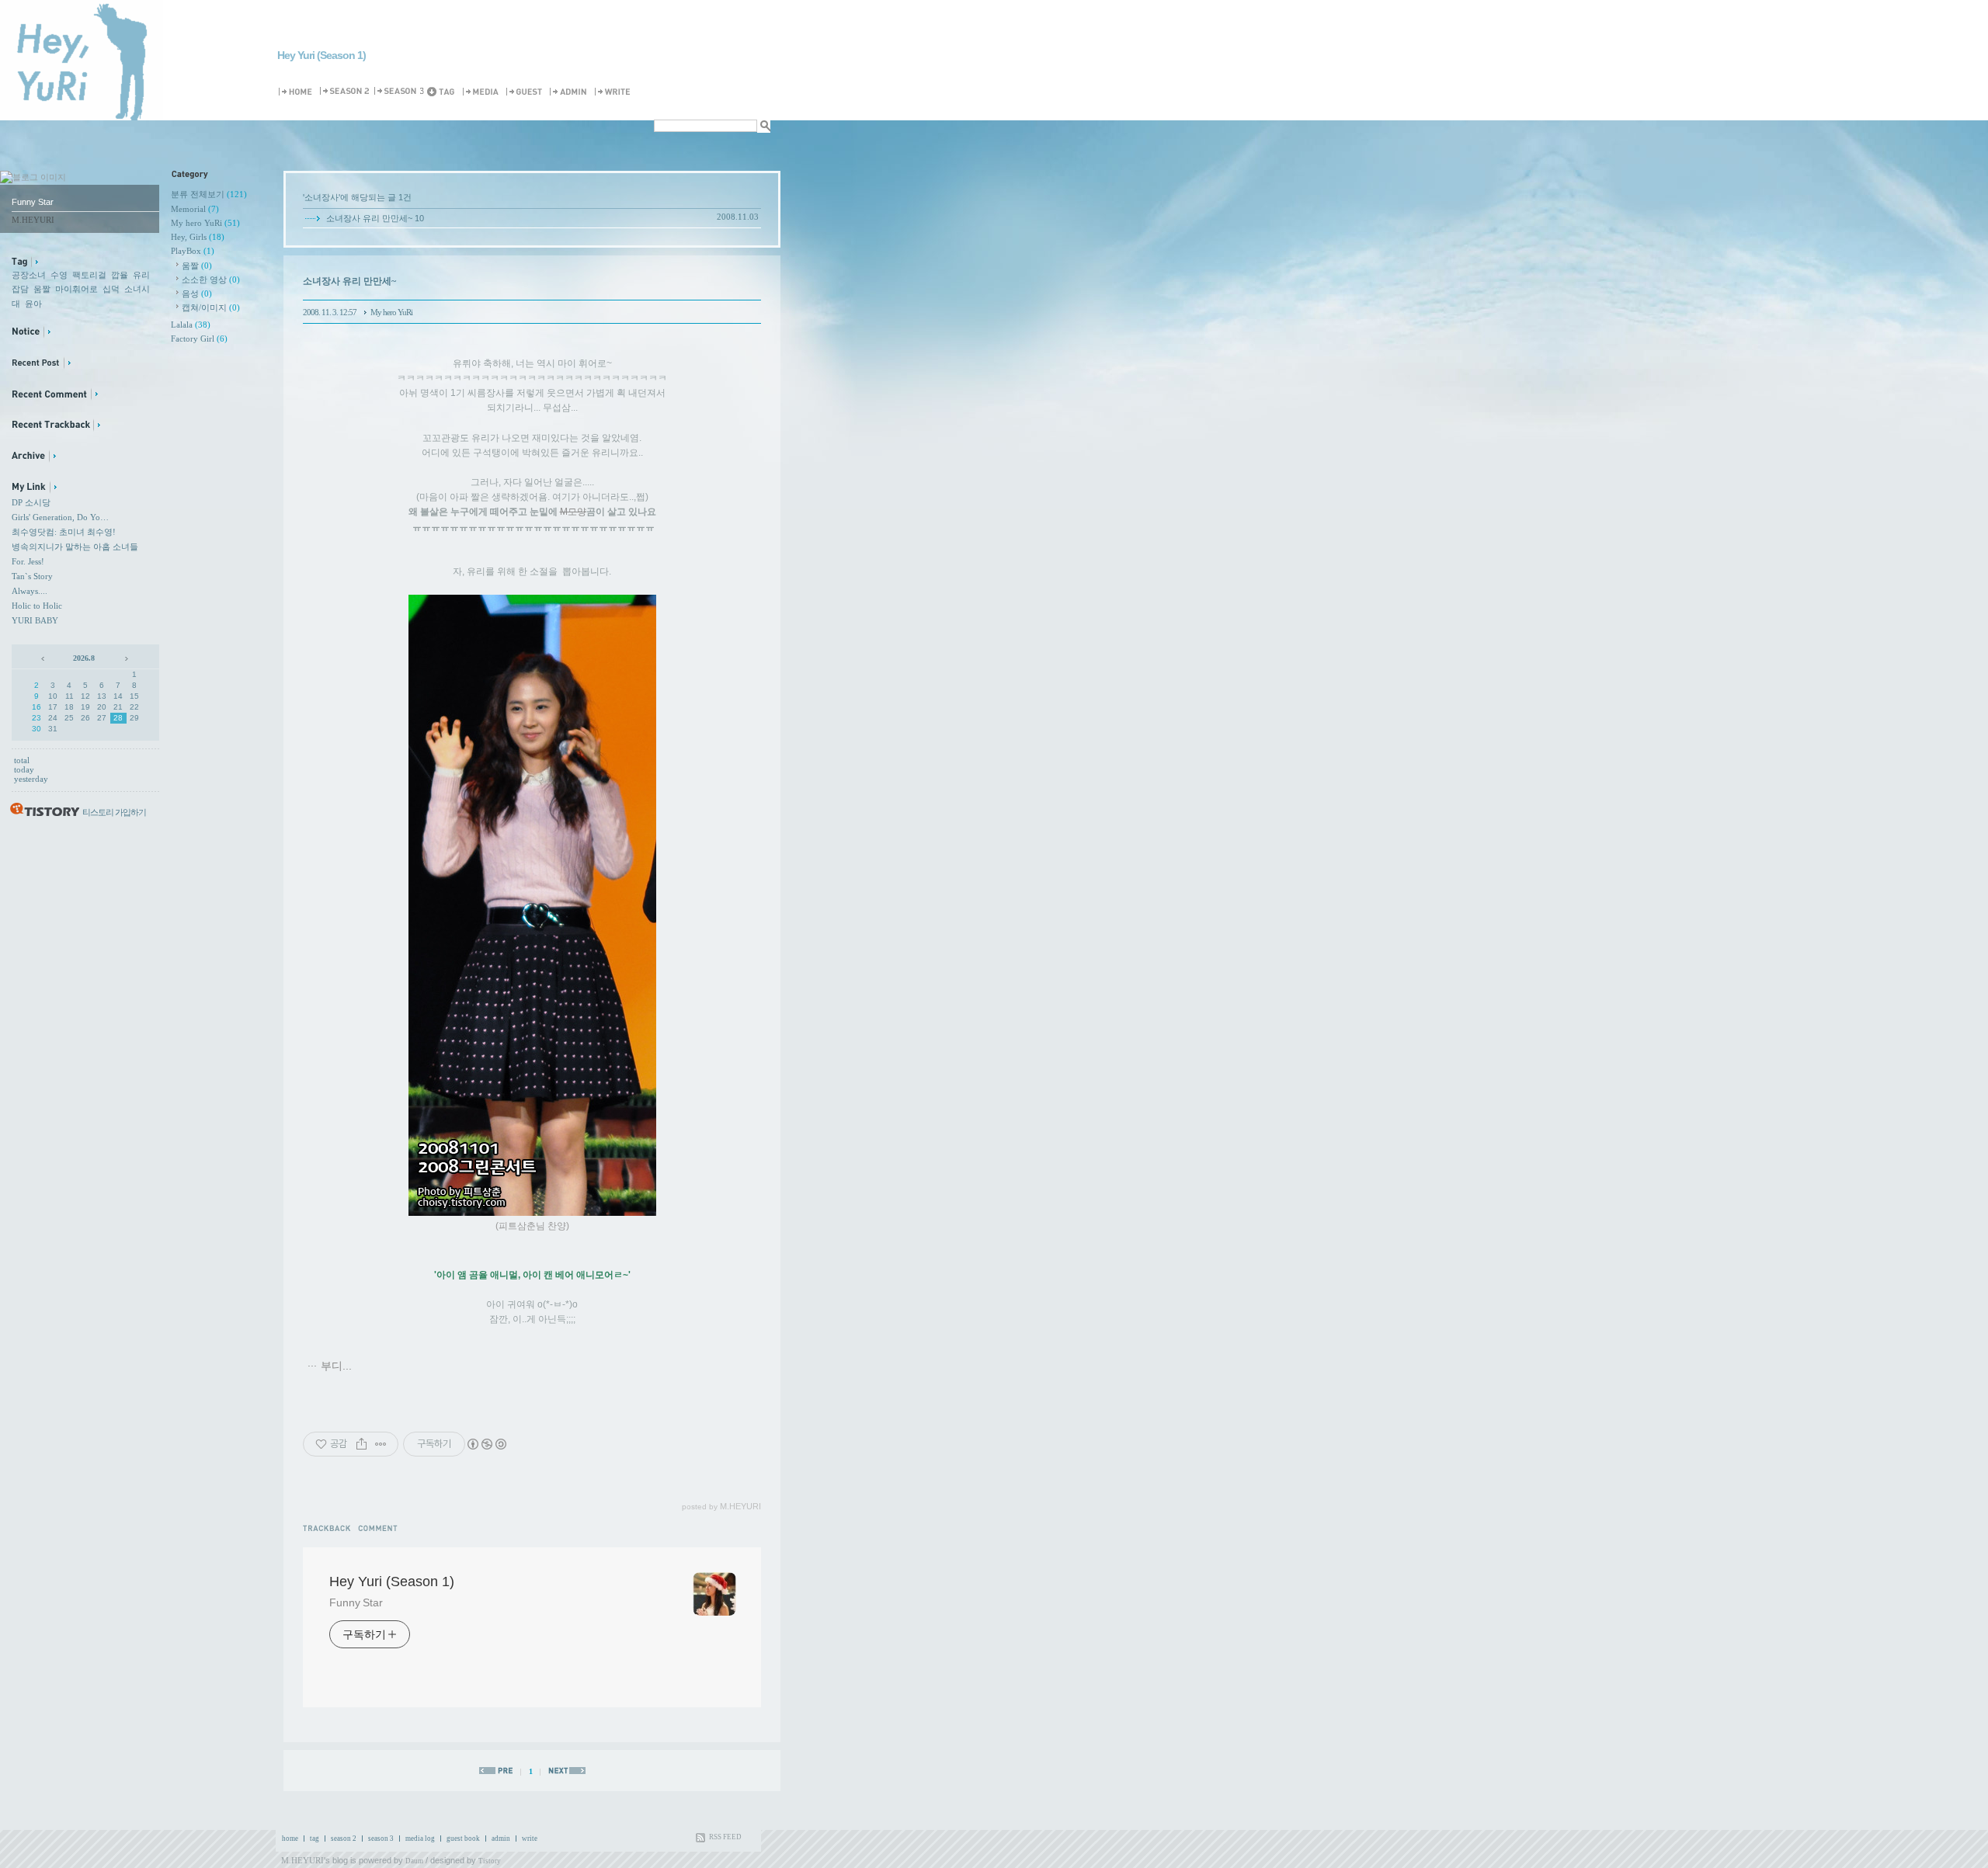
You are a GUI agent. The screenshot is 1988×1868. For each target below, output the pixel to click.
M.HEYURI (302, 1860)
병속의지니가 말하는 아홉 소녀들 (75, 547)
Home (298, 92)
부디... (336, 1366)
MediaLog (483, 92)
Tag (444, 92)
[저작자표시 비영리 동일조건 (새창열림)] (486, 1444)
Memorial (195, 209)
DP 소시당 (31, 502)
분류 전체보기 (209, 194)
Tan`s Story (32, 576)
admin (501, 1838)
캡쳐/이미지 (211, 307)
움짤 (42, 289)
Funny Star (356, 1602)
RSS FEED (725, 1837)
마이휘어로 (76, 289)
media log (420, 1838)
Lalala (191, 325)
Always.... (30, 591)
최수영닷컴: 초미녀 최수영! (64, 532)
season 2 (344, 1838)
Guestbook (527, 92)
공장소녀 (29, 275)
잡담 (20, 289)
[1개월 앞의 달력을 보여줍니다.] (44, 658)
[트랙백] (330, 1528)
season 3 (381, 1838)
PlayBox (193, 251)
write (530, 1838)
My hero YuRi (205, 223)
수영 (59, 275)
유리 (141, 275)
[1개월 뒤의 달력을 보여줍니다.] (125, 658)
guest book (463, 1838)
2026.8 (84, 658)
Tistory (490, 1861)
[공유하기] (361, 1444)
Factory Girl (199, 339)
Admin (571, 92)
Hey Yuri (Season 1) (321, 55)
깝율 (120, 275)
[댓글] (380, 1528)
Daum (414, 1861)
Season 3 (400, 92)
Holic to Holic (37, 606)
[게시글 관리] (381, 1444)
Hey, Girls (198, 237)
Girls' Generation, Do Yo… (60, 517)
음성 (197, 293)
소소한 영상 (211, 280)
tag (315, 1838)
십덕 (111, 289)
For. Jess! (28, 561)
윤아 (33, 304)
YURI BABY (35, 620)
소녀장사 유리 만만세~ (369, 218)
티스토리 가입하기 (114, 812)
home (290, 1838)
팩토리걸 (89, 275)
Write (615, 92)
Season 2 (346, 92)
